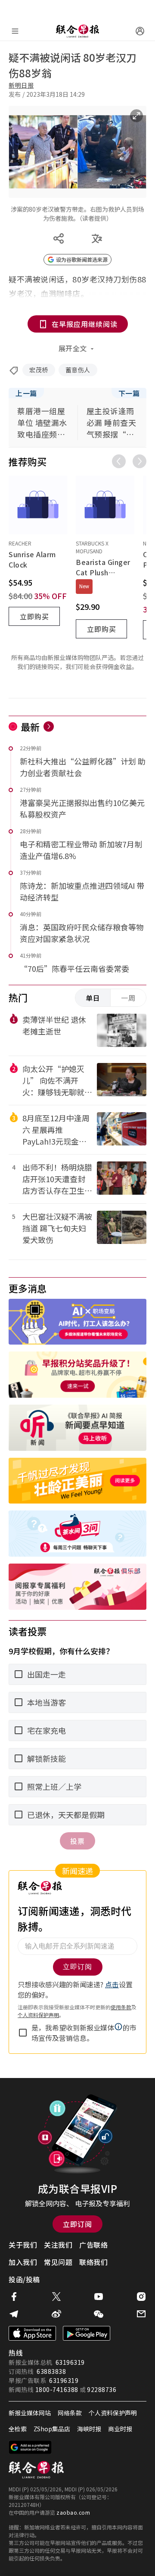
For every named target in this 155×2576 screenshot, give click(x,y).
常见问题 (58, 2262)
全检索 (18, 2429)
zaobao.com (73, 2512)
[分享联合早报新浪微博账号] (56, 2314)
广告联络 (93, 2245)
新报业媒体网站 (30, 2413)
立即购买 (34, 616)
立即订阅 (77, 2224)
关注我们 (58, 2245)
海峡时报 (89, 2429)
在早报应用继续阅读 (85, 324)
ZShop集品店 (52, 2429)
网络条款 (70, 2413)
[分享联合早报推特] (56, 2297)
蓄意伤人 (78, 370)
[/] (77, 31)
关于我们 (23, 2245)
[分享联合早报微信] (99, 2314)
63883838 (51, 2371)
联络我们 (93, 2262)
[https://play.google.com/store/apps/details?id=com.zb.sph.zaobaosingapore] (87, 2333)
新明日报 (21, 85)
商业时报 (120, 2429)
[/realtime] (49, 726)
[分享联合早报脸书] (14, 2297)
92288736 (102, 2389)
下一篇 (129, 393)
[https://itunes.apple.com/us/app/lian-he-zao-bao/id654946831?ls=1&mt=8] (32, 2333)
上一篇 (26, 393)
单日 (93, 998)
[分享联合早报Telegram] (14, 2314)
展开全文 (73, 348)
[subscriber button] (140, 31)
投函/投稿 (24, 2279)
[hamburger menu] (15, 31)
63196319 (70, 2362)
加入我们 (23, 2262)
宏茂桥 (39, 370)
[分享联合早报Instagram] (141, 2297)
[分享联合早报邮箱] (141, 2314)
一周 (128, 998)
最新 (30, 726)
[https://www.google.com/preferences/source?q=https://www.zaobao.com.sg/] (30, 2447)
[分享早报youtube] (99, 2297)
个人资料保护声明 (113, 2413)
